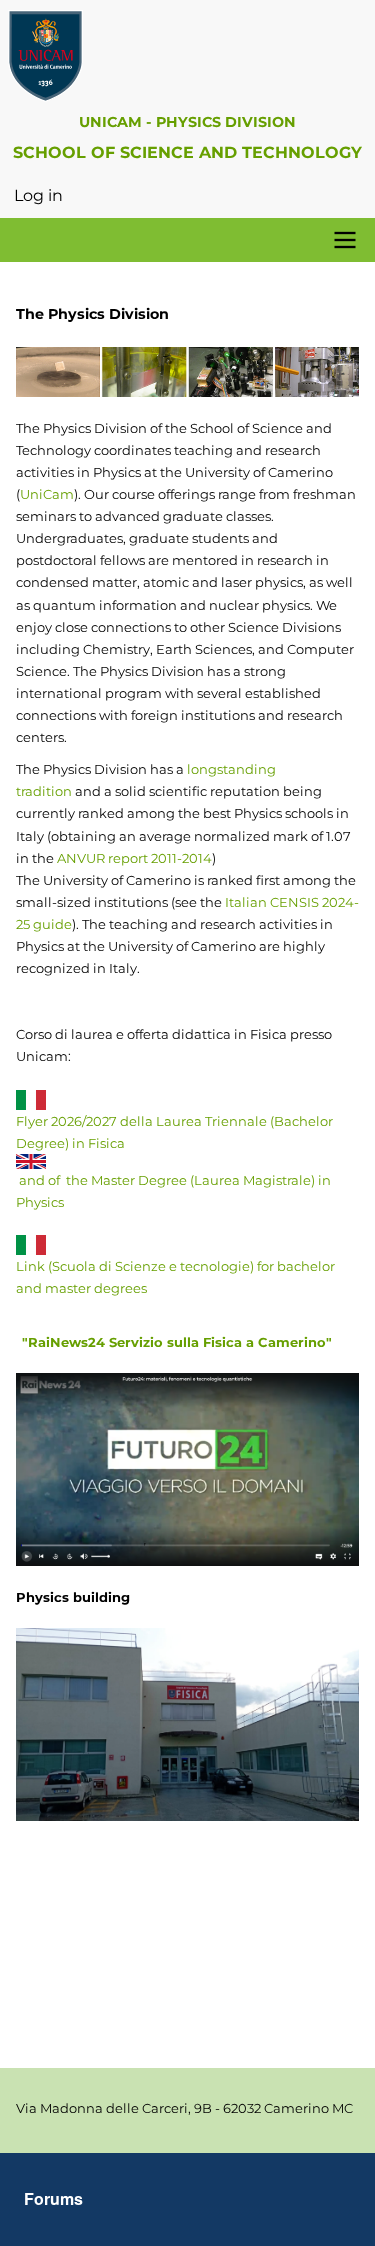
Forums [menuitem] (53, 2198)
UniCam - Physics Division (187, 122)
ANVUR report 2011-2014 (133, 858)
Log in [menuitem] (38, 195)
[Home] (188, 56)
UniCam (47, 494)
